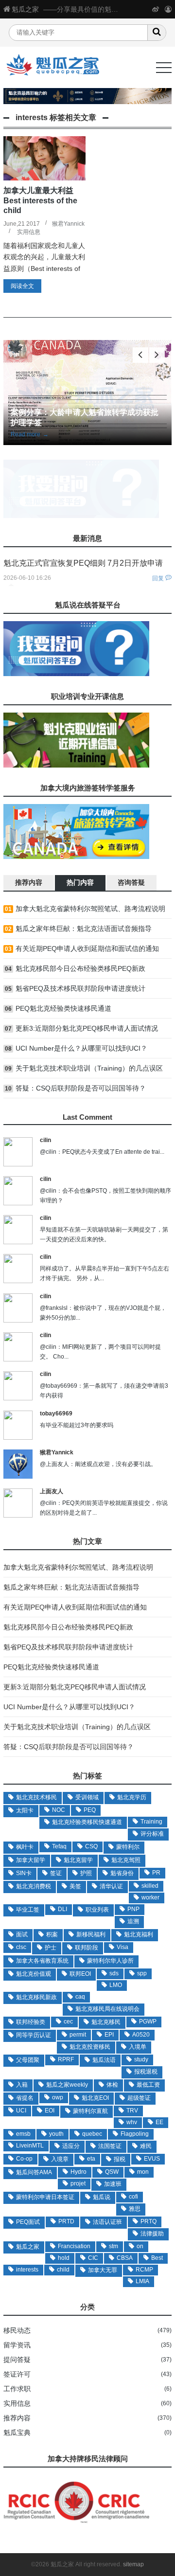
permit (78, 2035)
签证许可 (17, 2374)
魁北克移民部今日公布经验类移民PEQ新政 (80, 968)
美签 (75, 1886)
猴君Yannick (68, 224)
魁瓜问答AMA (34, 2172)
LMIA (142, 2281)
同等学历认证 (34, 2035)
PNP (133, 1909)
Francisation (74, 2246)
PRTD (66, 2221)
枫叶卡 (25, 1847)
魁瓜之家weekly (67, 2085)
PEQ (90, 1810)
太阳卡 (25, 1810)
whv (132, 2122)
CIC (93, 2258)
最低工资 (148, 2085)
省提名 (25, 2098)
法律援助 (152, 2234)
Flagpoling (135, 2134)
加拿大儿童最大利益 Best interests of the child (40, 200)
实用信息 (29, 232)
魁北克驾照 (126, 1860)
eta (91, 2159)
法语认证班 (107, 2222)
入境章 (60, 2159)
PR (156, 1873)
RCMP (144, 2270)
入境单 (138, 2047)
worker (150, 1897)
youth (56, 2134)
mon (143, 2172)
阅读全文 (22, 286)
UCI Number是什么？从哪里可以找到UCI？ (81, 1048)
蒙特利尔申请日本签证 (45, 2197)
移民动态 (17, 2330)
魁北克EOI (95, 2098)
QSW (112, 2172)
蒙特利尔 (128, 1847)
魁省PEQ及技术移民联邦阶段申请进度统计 (80, 988)
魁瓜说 (102, 2197)
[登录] (168, 9)
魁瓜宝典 (17, 2433)
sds (114, 1973)
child (63, 2270)
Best (157, 2258)
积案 (52, 1934)
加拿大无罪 (103, 2270)
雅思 (135, 2209)
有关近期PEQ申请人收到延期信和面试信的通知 (87, 948)
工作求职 (17, 2389)
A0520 (141, 2035)
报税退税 (146, 2072)
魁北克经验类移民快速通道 (87, 1822)
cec (68, 2021)
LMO (116, 1985)
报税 (120, 2159)
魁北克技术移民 (36, 1797)
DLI (62, 1909)
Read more (30, 434)
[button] (157, 355)
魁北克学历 (132, 1797)
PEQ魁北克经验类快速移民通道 (63, 1008)
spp (142, 1973)
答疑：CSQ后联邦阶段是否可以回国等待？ (81, 1088)
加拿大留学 (31, 1860)
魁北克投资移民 (90, 2047)
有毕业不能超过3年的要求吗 (77, 1425)
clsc (21, 1947)
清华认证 (111, 1886)
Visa (122, 1947)
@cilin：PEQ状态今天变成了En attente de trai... (102, 1152)
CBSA (125, 2258)
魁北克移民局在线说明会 (107, 2009)
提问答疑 (17, 2360)
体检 (112, 2085)
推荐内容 (17, 2418)
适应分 (71, 2146)
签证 (56, 1873)
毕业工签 (28, 1910)
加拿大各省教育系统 (42, 1961)
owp (58, 2097)
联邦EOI (80, 1974)
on (140, 2246)
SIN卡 (24, 1873)
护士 (51, 1948)
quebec (92, 2134)
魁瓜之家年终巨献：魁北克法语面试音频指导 (84, 929)
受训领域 (87, 1797)
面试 (22, 1934)
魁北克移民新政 (36, 1997)
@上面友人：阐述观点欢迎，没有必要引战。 (98, 1464)
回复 (158, 578)
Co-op (24, 2159)
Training (151, 1822)
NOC (59, 1810)
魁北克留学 (78, 1860)
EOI (50, 2111)
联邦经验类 (31, 2022)
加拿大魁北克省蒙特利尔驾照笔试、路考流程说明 (90, 909)
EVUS (152, 2159)
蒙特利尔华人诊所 (110, 1961)
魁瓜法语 (104, 2060)
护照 (86, 1873)
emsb (23, 2134)
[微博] (156, 9)
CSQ (91, 1846)
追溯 (133, 1921)
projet (78, 2183)
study (141, 2059)
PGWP (148, 2021)
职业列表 (97, 1910)
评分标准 (152, 1834)
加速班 (113, 2184)
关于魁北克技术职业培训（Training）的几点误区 (89, 1068)
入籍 (22, 2085)
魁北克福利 (139, 1934)
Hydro (79, 2172)
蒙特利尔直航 (90, 2111)
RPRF (66, 2059)
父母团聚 (28, 2060)
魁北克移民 (106, 2022)
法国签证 (110, 2146)
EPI (109, 2035)
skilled (150, 1886)
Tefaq (59, 1846)
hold (64, 2258)
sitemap (133, 2564)
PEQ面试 (28, 2222)
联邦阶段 (87, 1948)
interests (27, 2270)
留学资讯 (17, 2345)
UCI (21, 2111)
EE (159, 2122)
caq (80, 1997)
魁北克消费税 (34, 1886)
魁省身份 (122, 1873)
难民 (146, 2146)
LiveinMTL (30, 2146)
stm (114, 2246)
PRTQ (149, 2221)
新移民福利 (91, 1934)
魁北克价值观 (34, 1974)
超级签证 (139, 2098)
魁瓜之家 (25, 9)
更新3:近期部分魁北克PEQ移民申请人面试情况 (87, 1028)
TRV (132, 2111)
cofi (133, 2197)
